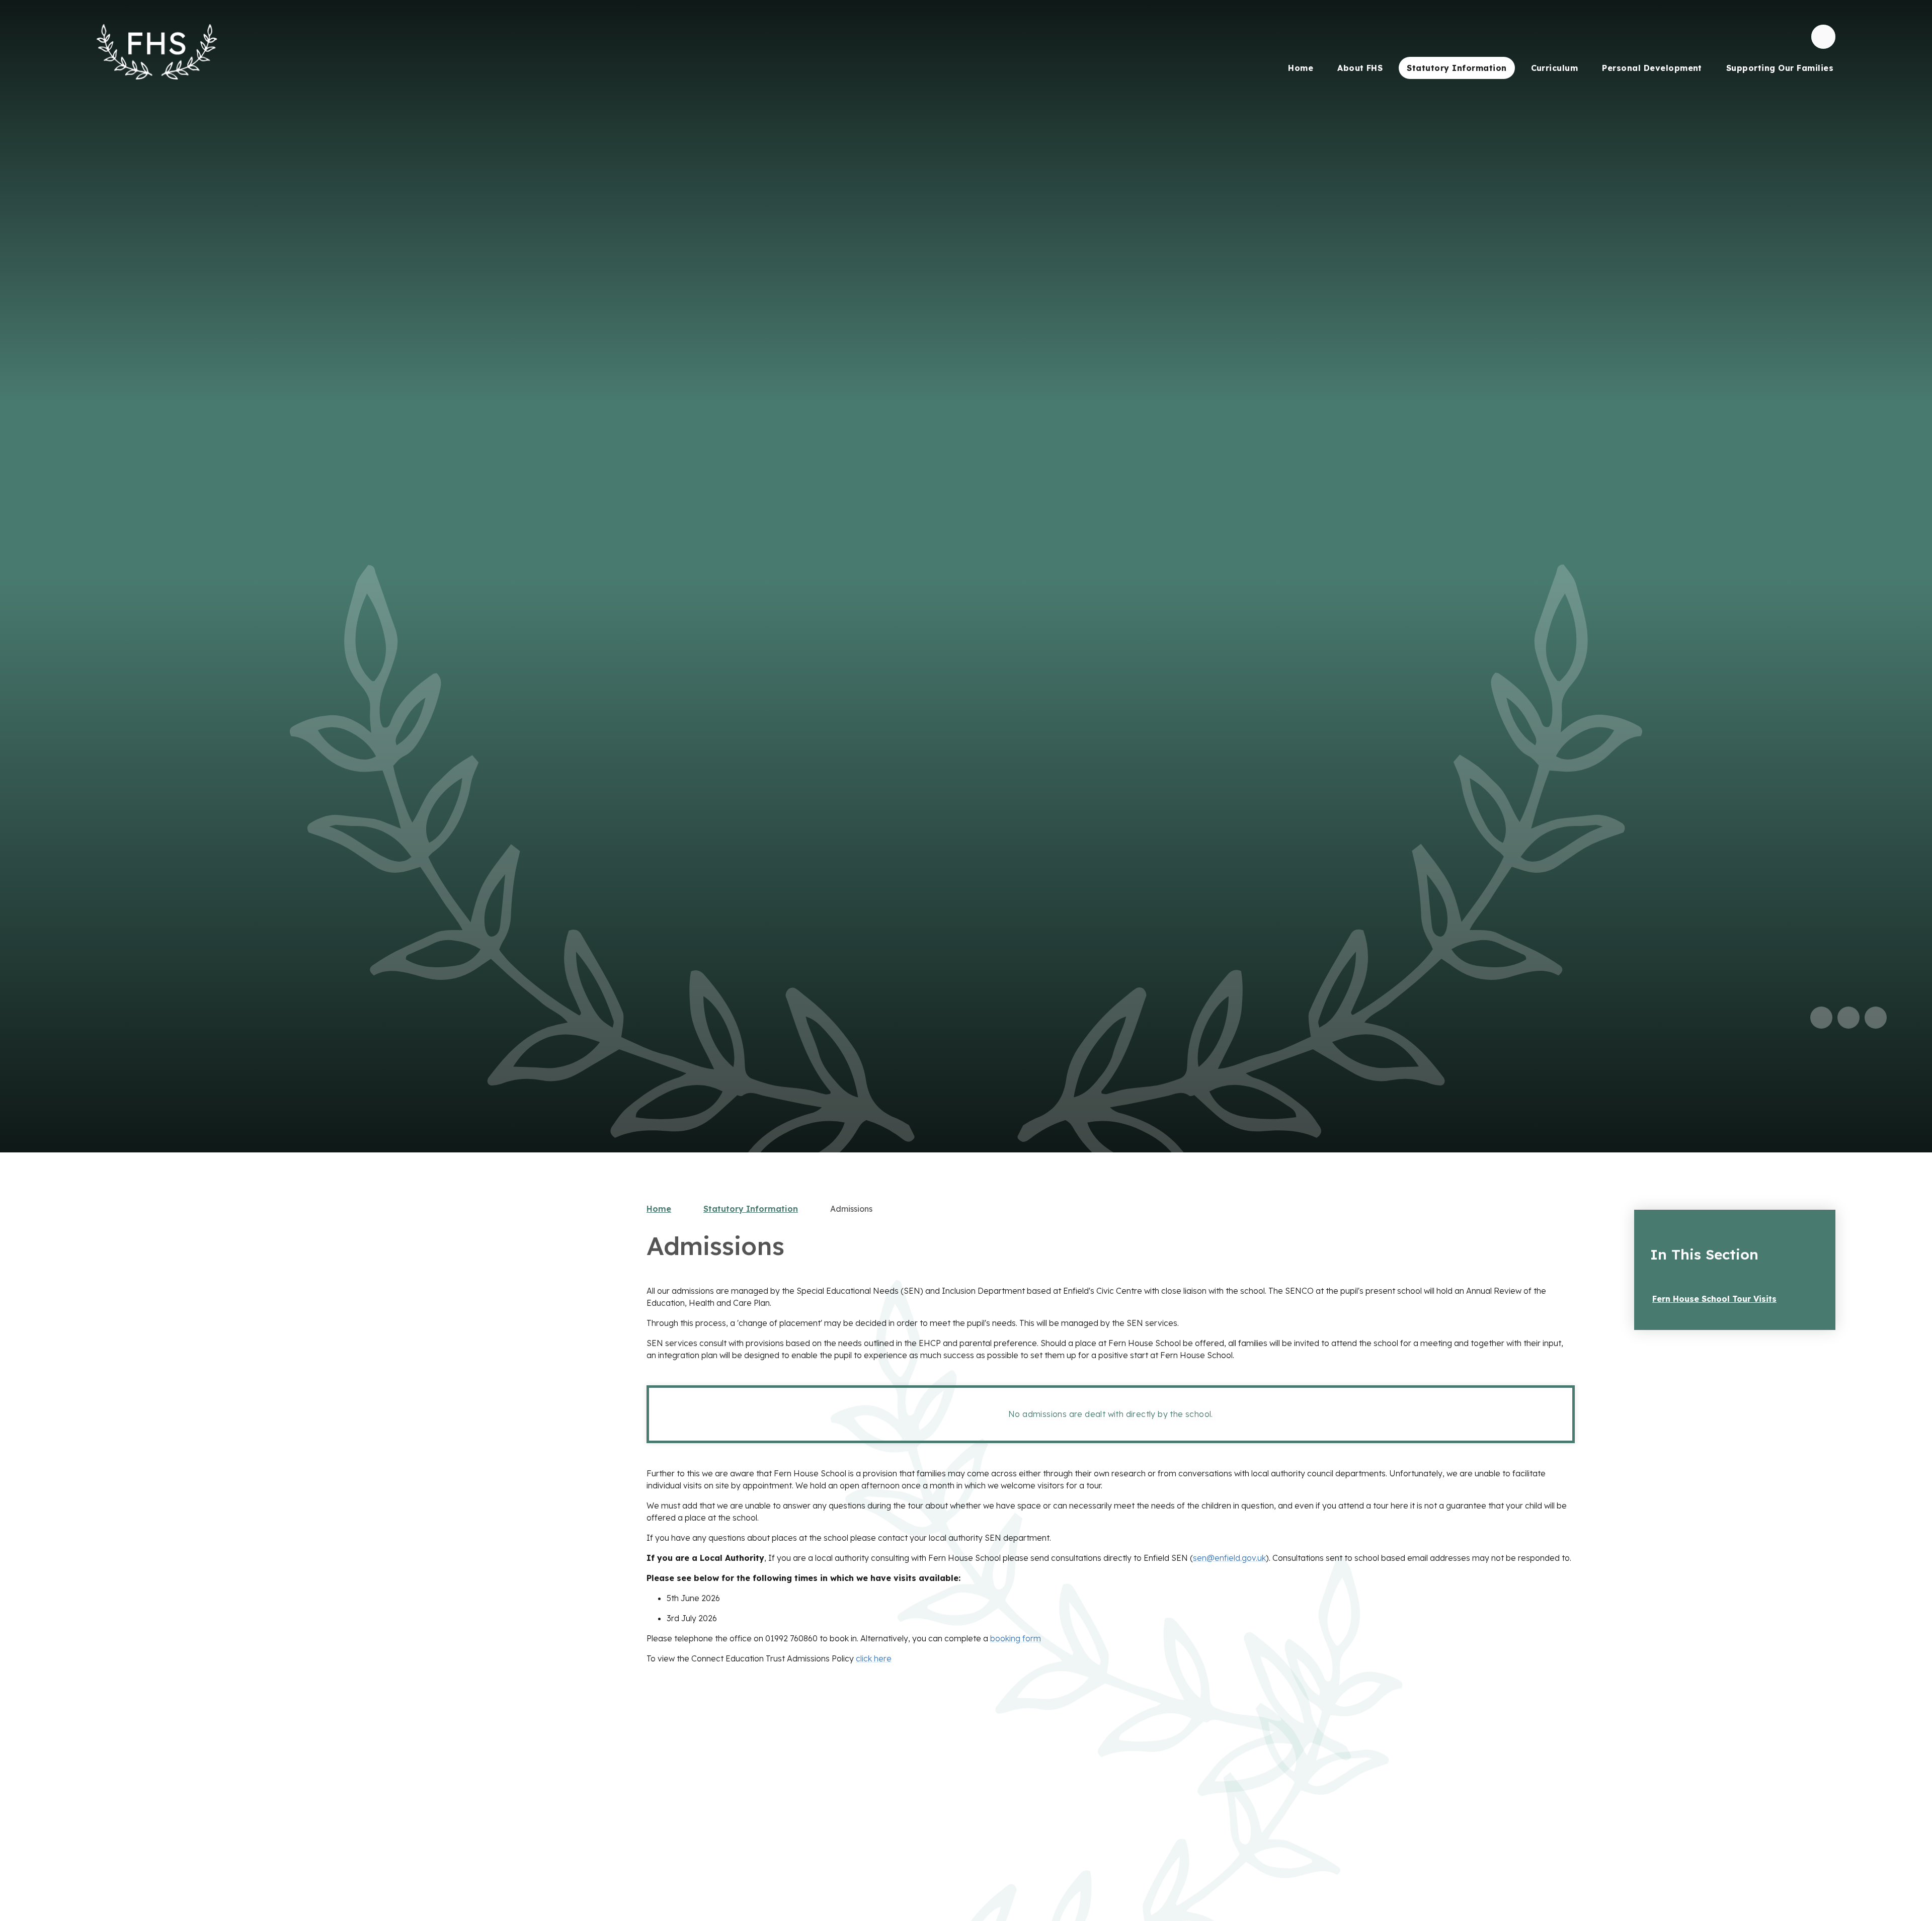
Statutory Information (751, 1209)
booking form (1016, 1638)
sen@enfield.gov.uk (1229, 1558)
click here (874, 1658)
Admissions (851, 1209)
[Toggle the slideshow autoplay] (1876, 1018)
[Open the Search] (1823, 37)
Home (659, 1209)
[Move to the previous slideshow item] (1821, 1018)
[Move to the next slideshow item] (1848, 1018)
